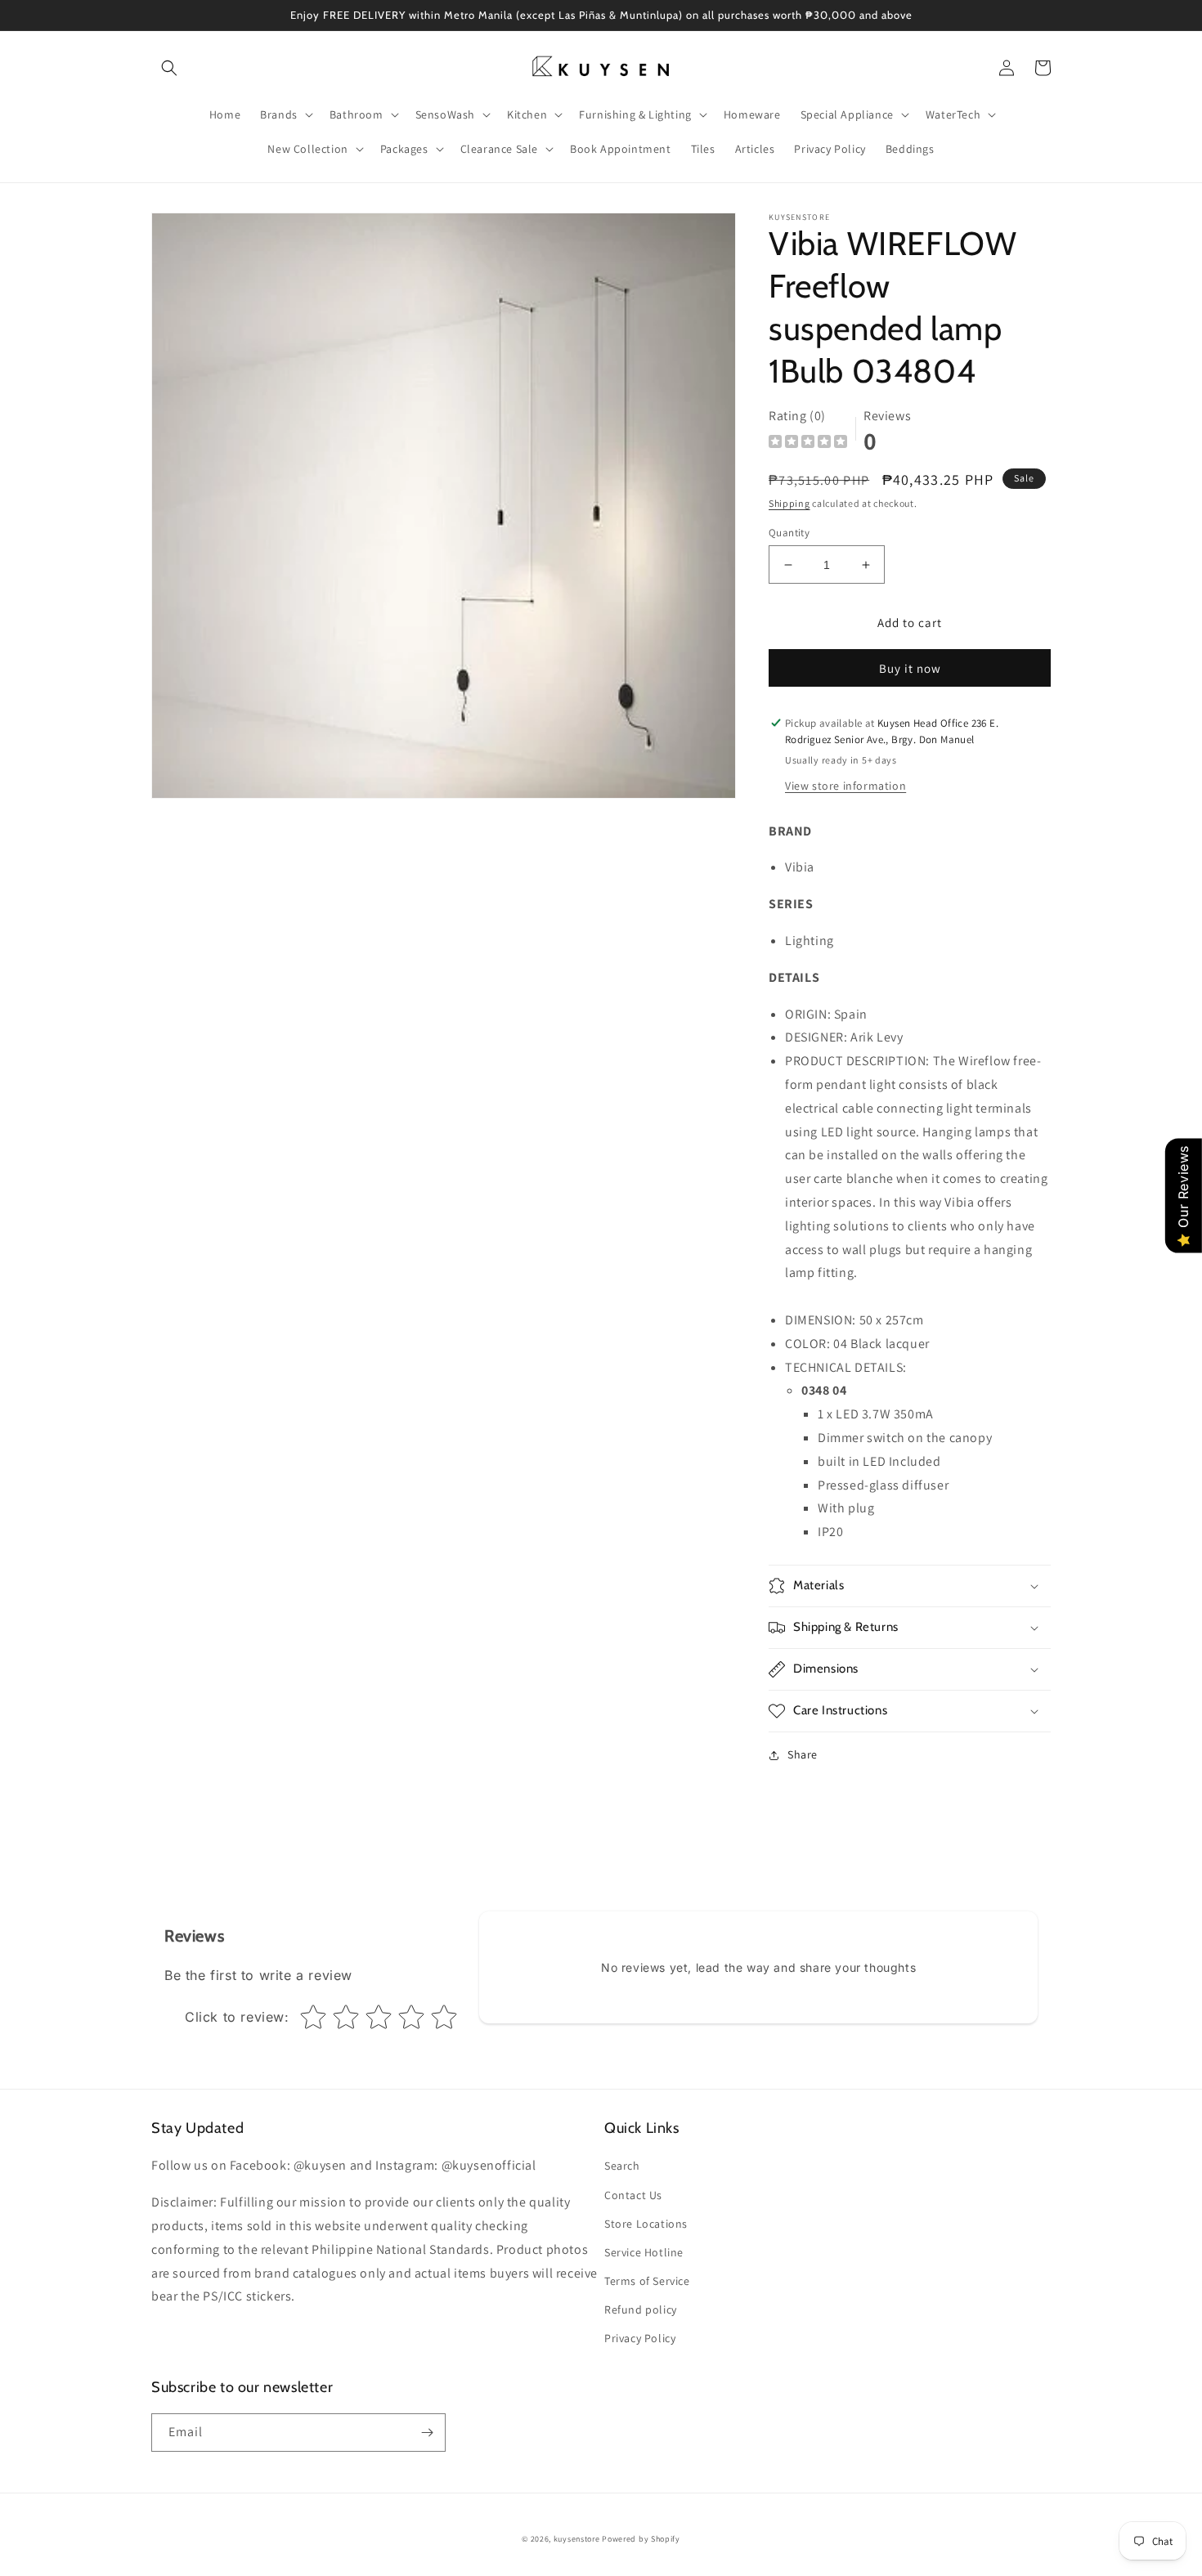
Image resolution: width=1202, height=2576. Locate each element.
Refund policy (641, 2309)
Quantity (789, 533)
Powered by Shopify (641, 2539)
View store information (845, 786)
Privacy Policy (640, 2338)
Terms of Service (647, 2281)
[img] (808, 444)
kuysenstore (577, 2539)
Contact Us (633, 2195)
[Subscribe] (427, 2433)
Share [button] (803, 1754)
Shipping (789, 503)
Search (622, 2166)
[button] (169, 68)
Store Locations (646, 2224)
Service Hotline (644, 2252)
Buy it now (910, 668)
